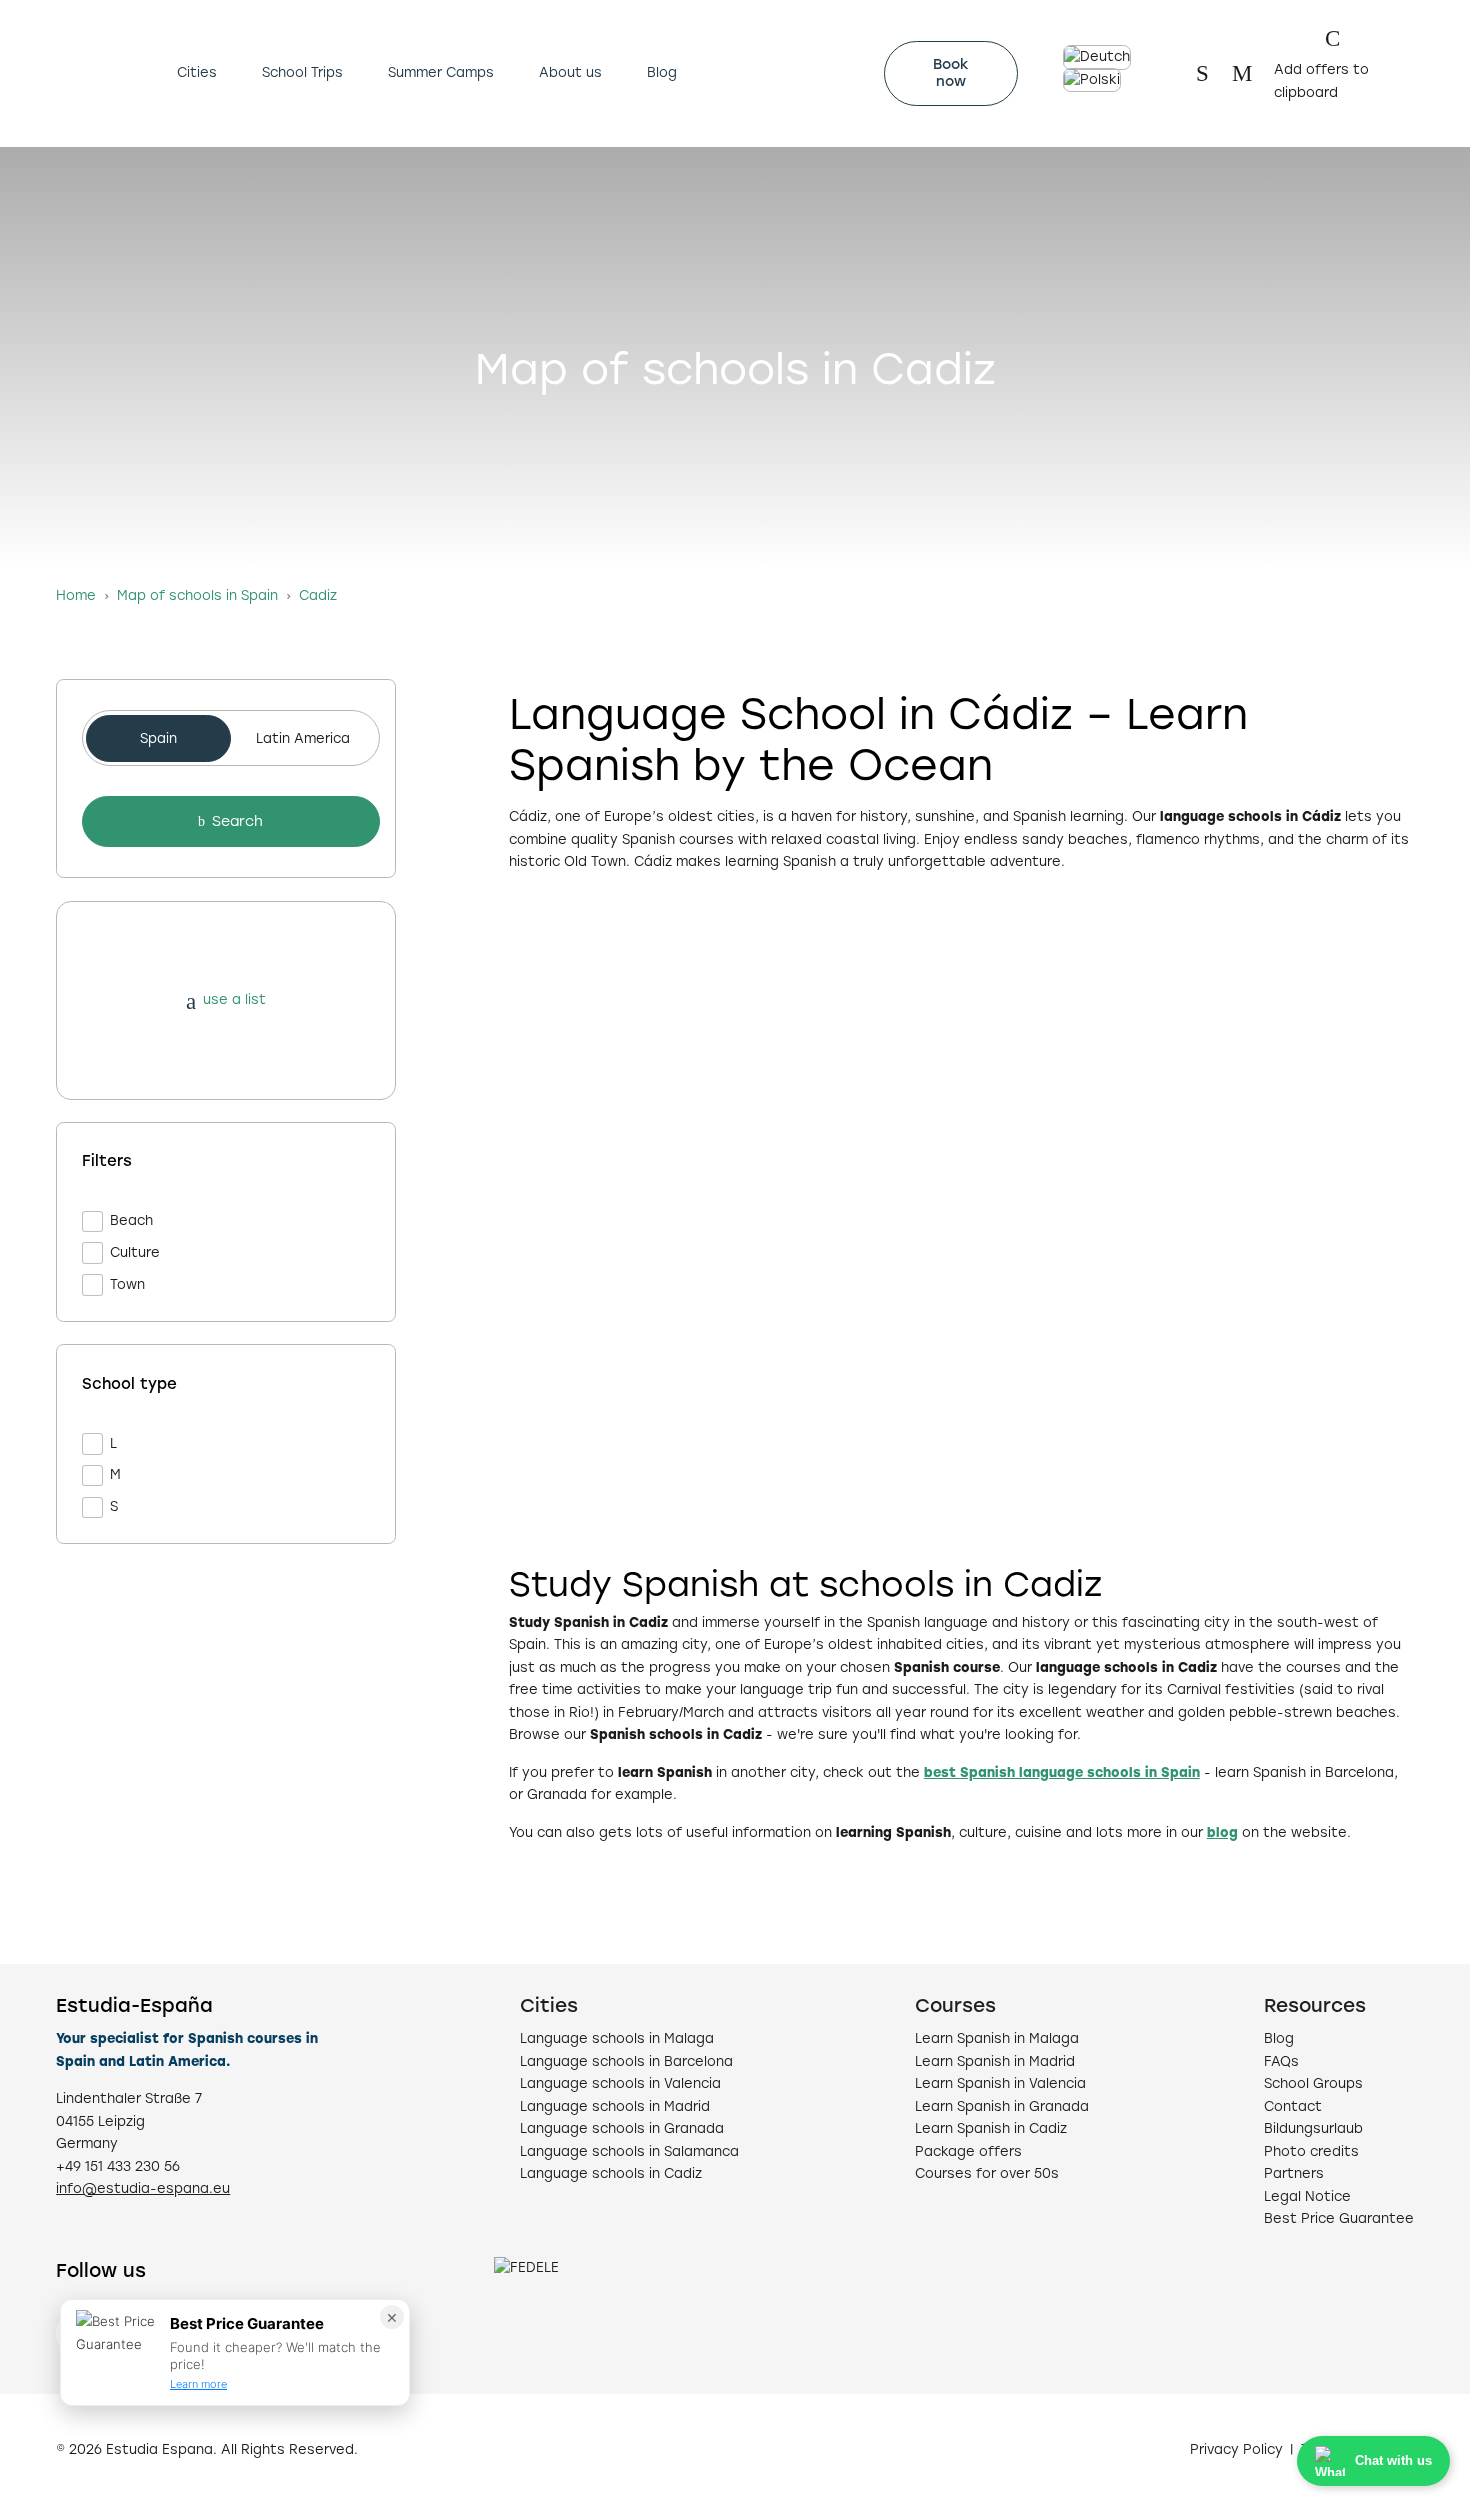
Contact (1293, 2106)
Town (127, 1284)
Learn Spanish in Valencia (1000, 2083)
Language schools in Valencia (620, 2083)
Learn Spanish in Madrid (995, 2061)
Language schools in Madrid (615, 2106)
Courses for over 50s (987, 2173)
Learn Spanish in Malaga (997, 2038)
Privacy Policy (1236, 2449)
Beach (131, 1220)
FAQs (1281, 2061)
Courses (955, 2005)
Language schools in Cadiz (611, 2173)
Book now (951, 73)
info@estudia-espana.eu (143, 2188)
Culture (135, 1252)
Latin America (303, 738)
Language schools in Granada (622, 2128)
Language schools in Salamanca (629, 2151)
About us (570, 72)
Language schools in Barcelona (626, 2061)
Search (237, 821)
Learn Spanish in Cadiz (991, 2128)
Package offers (968, 2151)
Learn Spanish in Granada (1002, 2106)
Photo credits (1311, 2151)
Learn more (198, 2384)
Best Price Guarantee (1339, 2218)
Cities (197, 72)
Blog (662, 72)
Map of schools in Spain (197, 595)
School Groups (1313, 2083)
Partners (1294, 2173)
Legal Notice (1307, 2196)
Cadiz (318, 595)
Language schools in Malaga (617, 2038)
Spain (158, 738)
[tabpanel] (225, 1111)
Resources (1315, 2005)
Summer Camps (441, 72)
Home (76, 595)
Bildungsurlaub (1313, 2128)
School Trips (302, 72)
